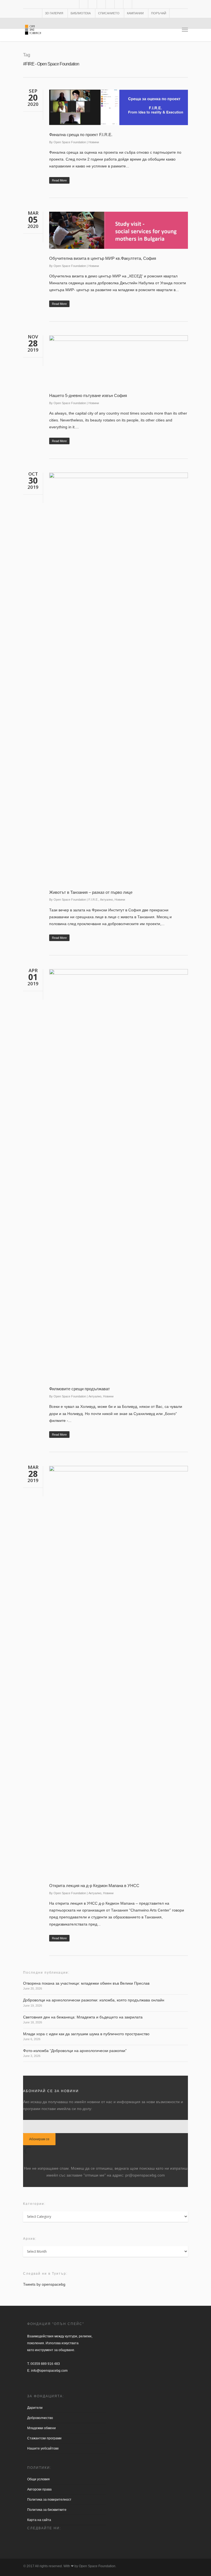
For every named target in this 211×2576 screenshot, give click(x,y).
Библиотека (81, 13)
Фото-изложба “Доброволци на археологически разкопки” (75, 2051)
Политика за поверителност (49, 2500)
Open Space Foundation (70, 142)
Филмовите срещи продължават (80, 1389)
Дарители (35, 2408)
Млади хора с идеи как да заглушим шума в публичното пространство (86, 2034)
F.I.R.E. (93, 900)
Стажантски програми (44, 2438)
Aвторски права (39, 2489)
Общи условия (38, 2479)
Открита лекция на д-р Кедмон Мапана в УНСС (94, 1886)
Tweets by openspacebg (44, 2284)
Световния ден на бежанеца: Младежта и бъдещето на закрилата (83, 2017)
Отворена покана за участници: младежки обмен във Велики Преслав (86, 1983)
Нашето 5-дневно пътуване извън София (88, 395)
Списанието (109, 13)
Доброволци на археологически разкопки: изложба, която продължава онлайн (94, 2000)
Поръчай (159, 13)
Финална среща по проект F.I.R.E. (81, 135)
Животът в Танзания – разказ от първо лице (91, 892)
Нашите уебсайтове (43, 2448)
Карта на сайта (39, 2520)
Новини (94, 142)
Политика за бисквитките (47, 2510)
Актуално (106, 900)
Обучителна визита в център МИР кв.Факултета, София (103, 258)
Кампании (135, 13)
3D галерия (54, 13)
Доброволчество (40, 2418)
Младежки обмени (41, 2428)
